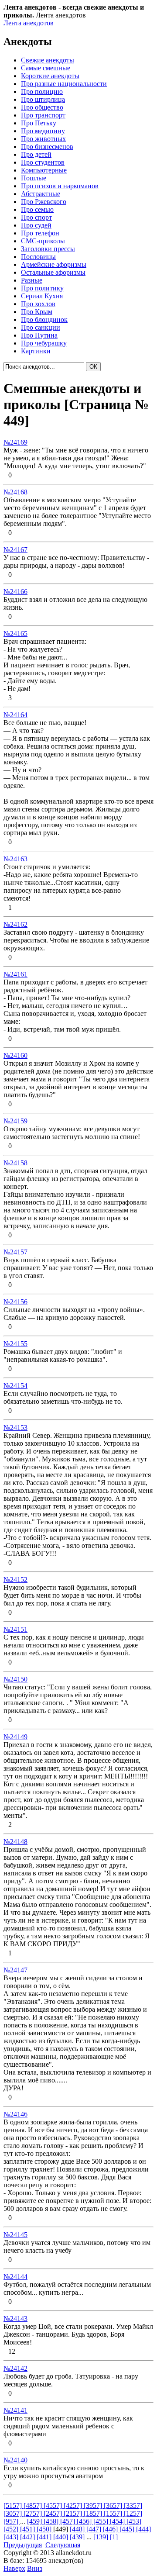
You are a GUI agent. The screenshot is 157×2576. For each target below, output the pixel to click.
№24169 (15, 442)
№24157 (15, 1252)
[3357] (133, 2505)
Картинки (36, 351)
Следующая (63, 2545)
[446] (111, 2529)
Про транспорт (43, 115)
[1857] (94, 2513)
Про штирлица (43, 99)
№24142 (15, 2368)
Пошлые (34, 178)
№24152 (15, 1580)
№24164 (15, 715)
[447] (95, 2529)
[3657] (114, 2505)
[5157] (14, 2505)
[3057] (14, 2513)
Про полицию (42, 92)
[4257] (74, 2505)
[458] (52, 2521)
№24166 (15, 592)
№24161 (15, 974)
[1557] (114, 2513)
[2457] (54, 2513)
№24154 (15, 1386)
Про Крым (37, 312)
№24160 (15, 1055)
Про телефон (40, 233)
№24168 (15, 492)
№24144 (15, 2277)
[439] (78, 2537)
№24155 (15, 1344)
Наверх (14, 2568)
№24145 (15, 2235)
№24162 (15, 924)
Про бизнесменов (47, 147)
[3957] (94, 2505)
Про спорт (36, 217)
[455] (102, 2521)
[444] (143, 2529)
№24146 (15, 2114)
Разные (32, 280)
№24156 (15, 1302)
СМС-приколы (43, 241)
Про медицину (43, 131)
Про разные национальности (64, 84)
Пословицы (38, 257)
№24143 (15, 2319)
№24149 (15, 1737)
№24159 (15, 1121)
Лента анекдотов (29, 23)
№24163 (15, 859)
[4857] (34, 2505)
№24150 (15, 1679)
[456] (85, 2521)
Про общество (42, 107)
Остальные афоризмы (53, 272)
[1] (114, 2537)
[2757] (34, 2513)
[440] (61, 2537)
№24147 (15, 1970)
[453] (134, 2521)
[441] (45, 2537)
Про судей (36, 225)
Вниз (35, 2568)
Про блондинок (44, 319)
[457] (68, 2521)
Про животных (43, 139)
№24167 (15, 550)
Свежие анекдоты (48, 60)
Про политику (42, 288)
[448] (78, 2529)
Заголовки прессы (48, 249)
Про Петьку (39, 123)
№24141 (15, 2410)
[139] (102, 2537)
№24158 (15, 1163)
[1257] (133, 2513)
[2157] (74, 2513)
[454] (118, 2521)
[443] (12, 2537)
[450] (45, 2529)
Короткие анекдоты (50, 76)
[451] (28, 2529)
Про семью (37, 209)
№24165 (15, 634)
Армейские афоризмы (54, 264)
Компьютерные (44, 170)
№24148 (15, 1842)
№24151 (15, 1629)
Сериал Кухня (42, 296)
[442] (28, 2537)
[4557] (54, 2505)
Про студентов (43, 162)
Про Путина (39, 335)
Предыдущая (23, 2545)
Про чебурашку (44, 343)
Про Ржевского (44, 202)
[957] (12, 2521)
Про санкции (41, 327)
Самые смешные (46, 68)
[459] (35, 2521)
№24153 (15, 1428)
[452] (12, 2529)
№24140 (15, 2460)
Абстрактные (41, 194)
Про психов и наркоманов (60, 186)
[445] (128, 2529)
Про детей (36, 154)
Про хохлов (38, 304)
